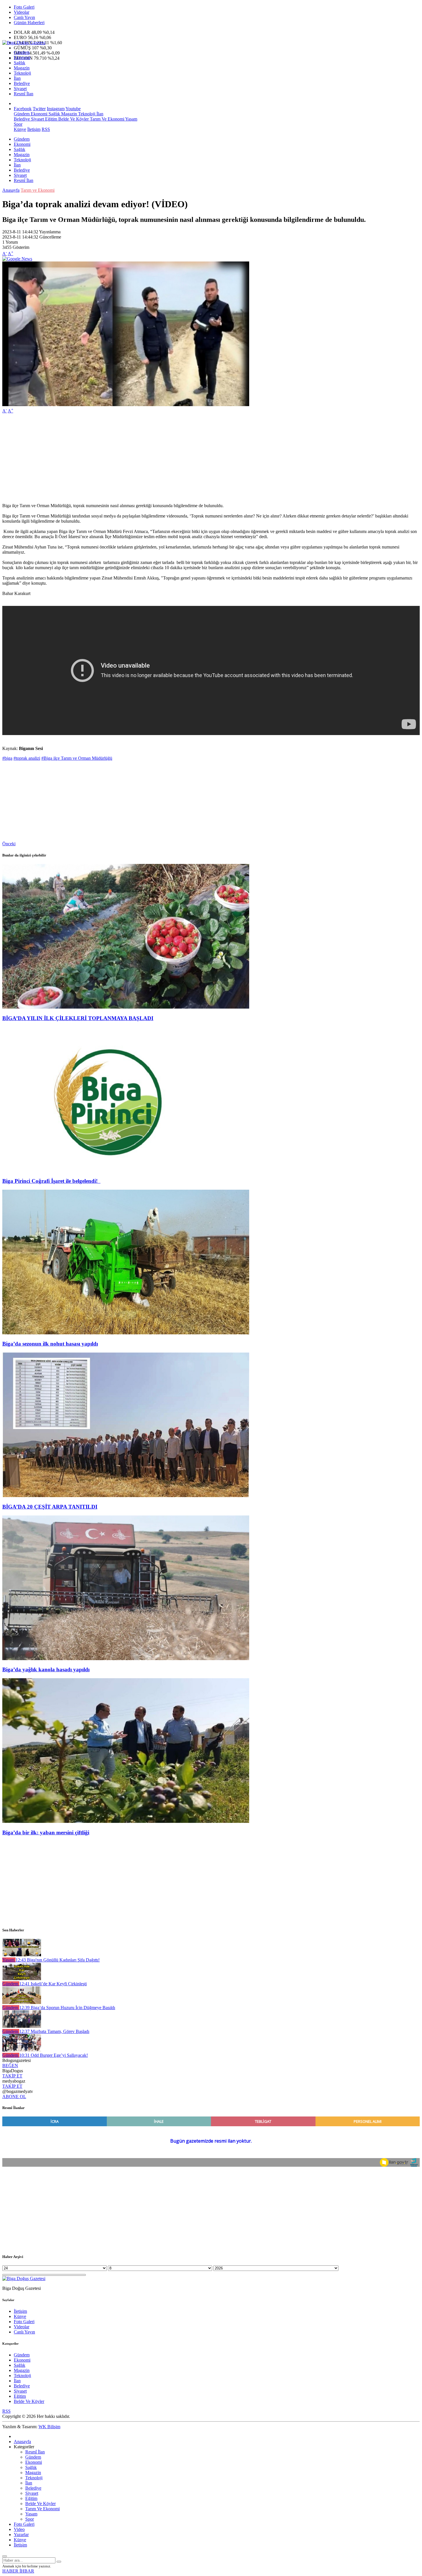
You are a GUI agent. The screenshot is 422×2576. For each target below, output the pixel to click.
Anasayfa (11, 190)
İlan (17, 78)
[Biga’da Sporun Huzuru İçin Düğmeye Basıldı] (22, 2002)
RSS (46, 129)
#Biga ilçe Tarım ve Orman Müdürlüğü (77, 758)
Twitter (39, 109)
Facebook (23, 109)
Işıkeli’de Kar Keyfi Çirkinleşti (53, 1984)
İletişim (34, 129)
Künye (20, 129)
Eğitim (51, 119)
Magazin (22, 68)
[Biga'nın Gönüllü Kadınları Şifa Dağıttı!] (22, 1955)
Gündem (22, 52)
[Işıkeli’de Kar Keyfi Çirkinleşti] (22, 1979)
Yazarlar (21, 2535)
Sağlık (20, 63)
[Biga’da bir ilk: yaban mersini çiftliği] (126, 1821)
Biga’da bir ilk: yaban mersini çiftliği (46, 1832)
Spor (18, 124)
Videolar (22, 12)
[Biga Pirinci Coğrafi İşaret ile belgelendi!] (126, 1170)
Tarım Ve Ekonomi (107, 119)
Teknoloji (22, 73)
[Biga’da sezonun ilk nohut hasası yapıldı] (126, 1333)
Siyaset (20, 89)
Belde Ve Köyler (73, 119)
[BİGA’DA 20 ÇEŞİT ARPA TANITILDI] (126, 1496)
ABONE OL (14, 2097)
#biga (7, 758)
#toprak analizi (27, 758)
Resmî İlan (24, 94)
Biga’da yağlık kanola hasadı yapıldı (46, 1669)
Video (19, 2529)
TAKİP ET (12, 2076)
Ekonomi (22, 58)
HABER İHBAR (18, 2571)
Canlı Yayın (24, 17)
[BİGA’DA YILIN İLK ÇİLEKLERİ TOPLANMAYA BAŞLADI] (126, 1007)
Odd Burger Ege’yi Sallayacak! (54, 2055)
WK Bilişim (49, 2427)
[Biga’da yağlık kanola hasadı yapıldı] (126, 1659)
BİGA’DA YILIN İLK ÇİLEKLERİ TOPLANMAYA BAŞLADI (78, 1018)
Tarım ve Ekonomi (38, 190)
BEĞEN (10, 2066)
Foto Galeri (24, 7)
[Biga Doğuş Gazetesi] (24, 43)
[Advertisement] (175, 458)
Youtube (73, 109)
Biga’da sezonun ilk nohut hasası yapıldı (50, 1344)
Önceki (9, 844)
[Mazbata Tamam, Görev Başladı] (22, 2026)
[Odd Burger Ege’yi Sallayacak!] (22, 2050)
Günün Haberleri (29, 23)
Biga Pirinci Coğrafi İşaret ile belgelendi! (51, 1181)
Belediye (22, 83)
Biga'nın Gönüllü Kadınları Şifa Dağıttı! (58, 1960)
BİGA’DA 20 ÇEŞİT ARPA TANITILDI (50, 1507)
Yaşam (131, 119)
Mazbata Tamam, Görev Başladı (54, 2031)
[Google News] (17, 259)
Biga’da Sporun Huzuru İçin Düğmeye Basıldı (67, 2008)
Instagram (56, 109)
